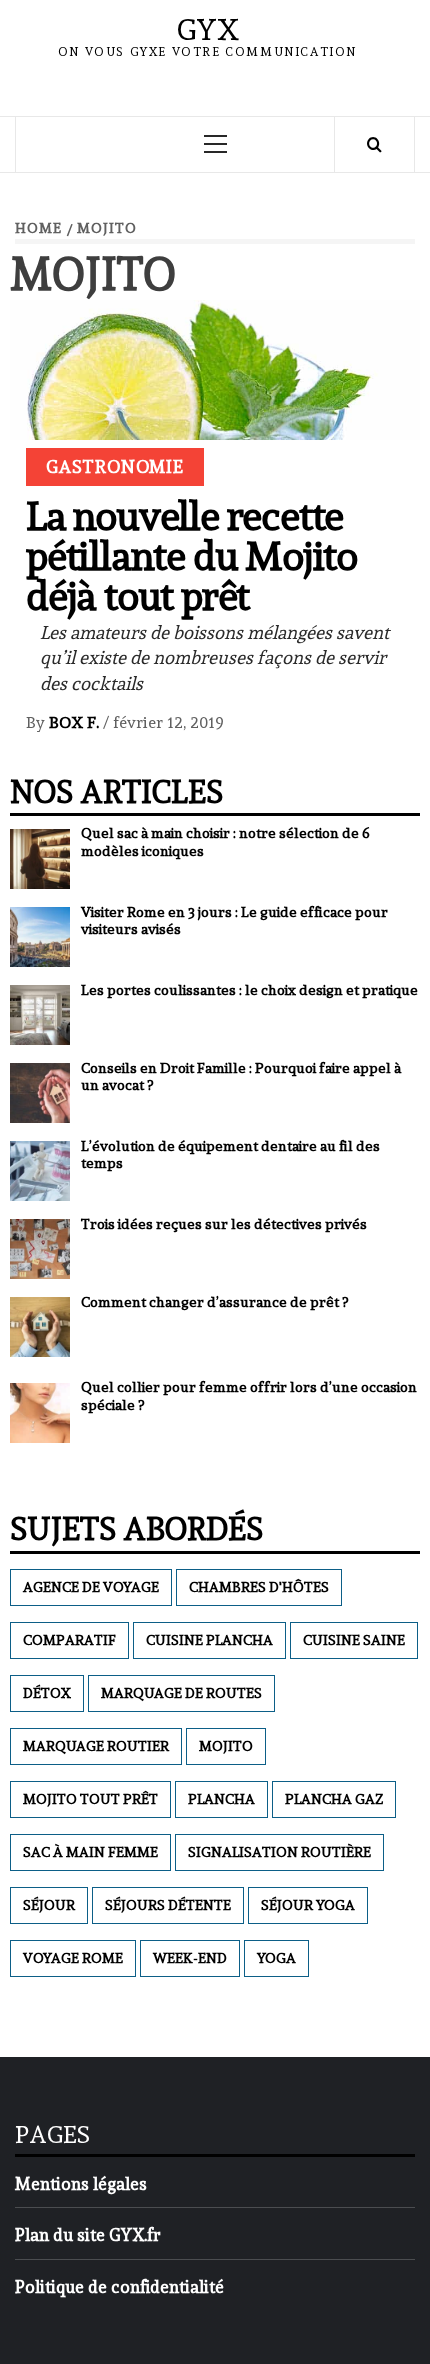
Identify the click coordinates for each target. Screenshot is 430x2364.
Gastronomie (115, 466)
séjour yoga (308, 1905)
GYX (208, 29)
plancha (221, 1799)
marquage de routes (181, 1693)
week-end (190, 1958)
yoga (276, 1958)
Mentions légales (81, 2184)
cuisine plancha (209, 1640)
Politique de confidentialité (119, 2287)
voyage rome (73, 1958)
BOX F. (76, 722)
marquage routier (96, 1746)
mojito (226, 1746)
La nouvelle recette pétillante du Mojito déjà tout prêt (191, 555)
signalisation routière (279, 1852)
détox (47, 1693)
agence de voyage (91, 1587)
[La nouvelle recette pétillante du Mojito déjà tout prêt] (215, 432)
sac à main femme (90, 1852)
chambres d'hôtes (259, 1587)
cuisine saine (354, 1640)
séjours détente (168, 1905)
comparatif (69, 1640)
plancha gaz (334, 1799)
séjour (49, 1905)
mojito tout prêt (90, 1799)
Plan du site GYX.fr (88, 2235)
